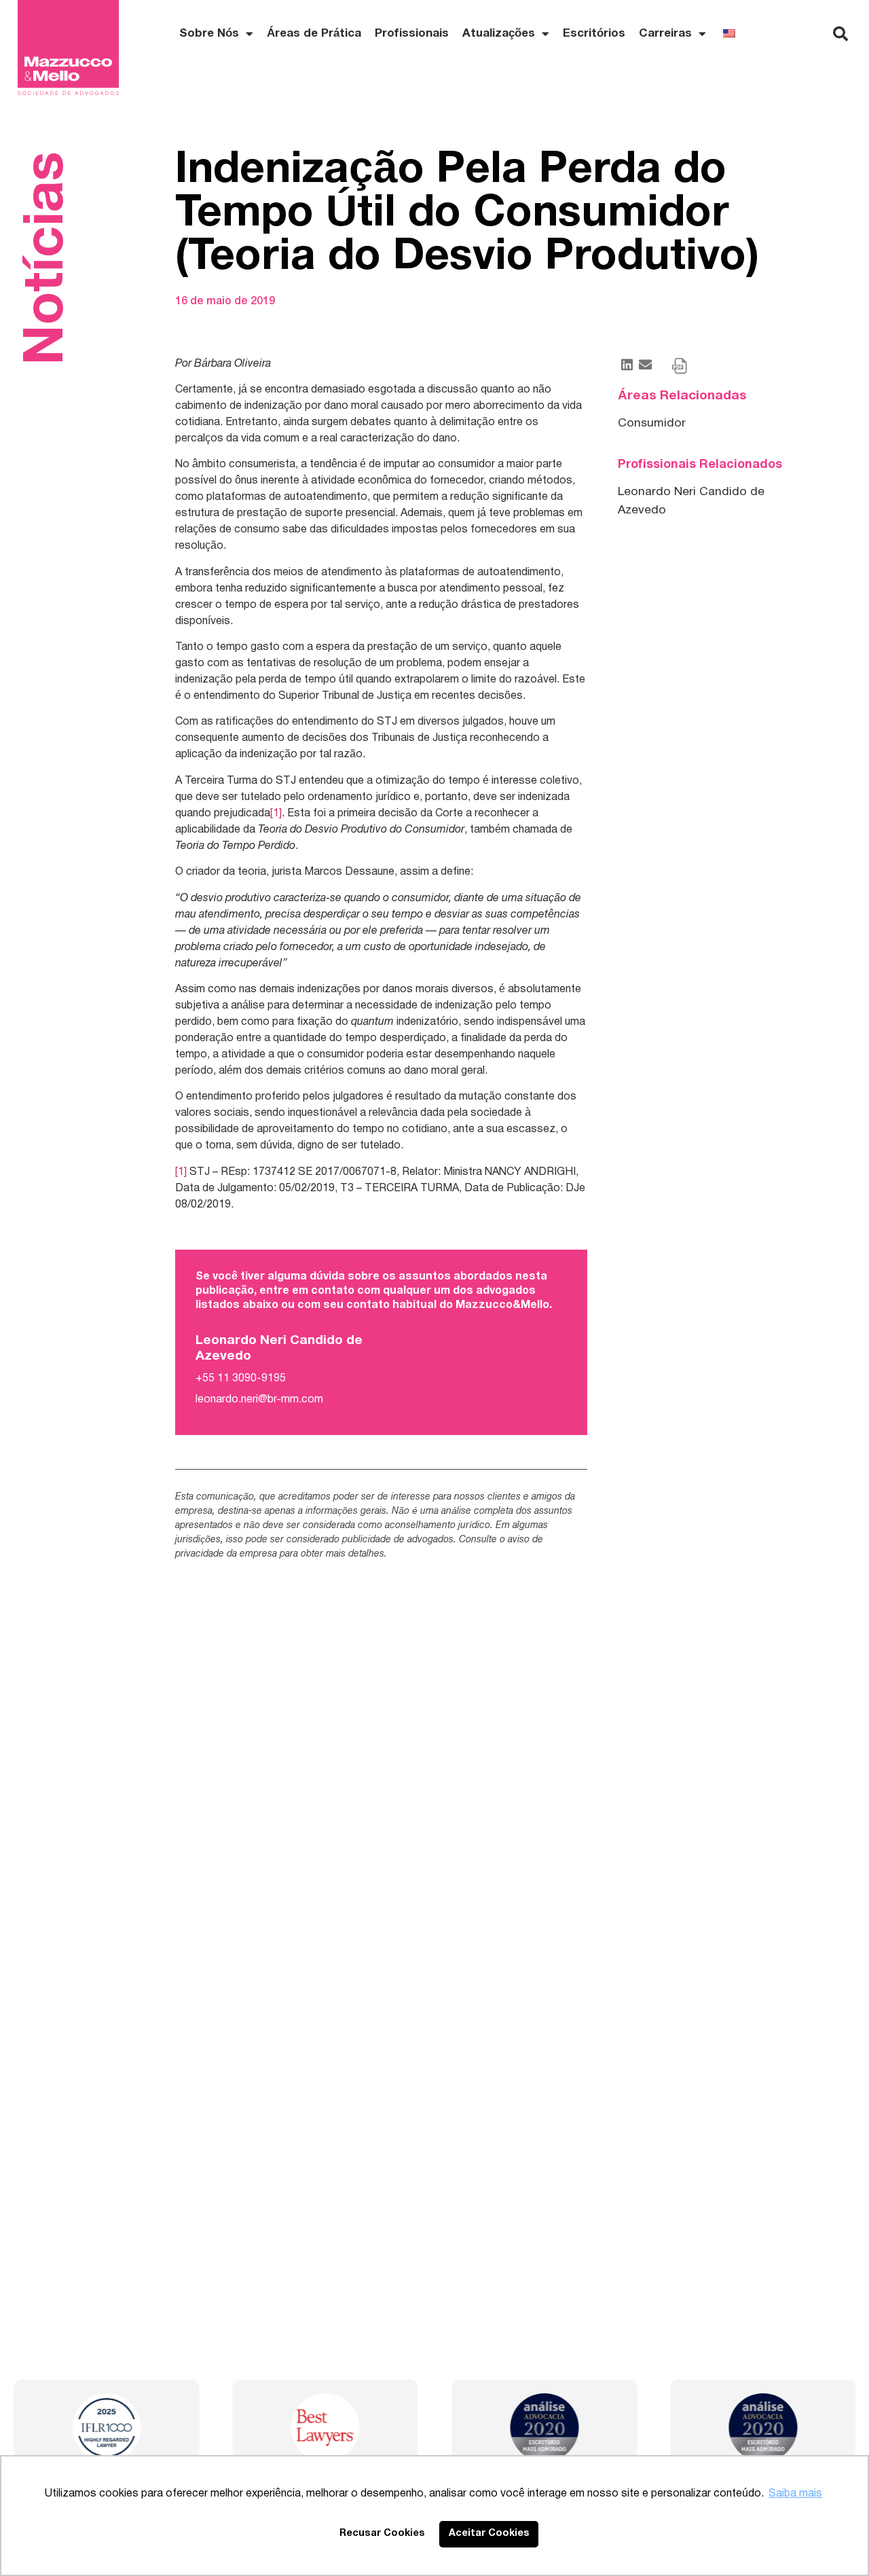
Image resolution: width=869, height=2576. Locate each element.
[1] (276, 814)
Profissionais (412, 34)
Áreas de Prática (314, 34)
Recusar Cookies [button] (382, 2534)
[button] (840, 34)
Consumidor (652, 423)
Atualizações (499, 34)
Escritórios (594, 34)
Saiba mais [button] (795, 2494)
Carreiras (665, 34)
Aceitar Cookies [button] (489, 2534)
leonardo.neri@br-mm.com (259, 1400)
